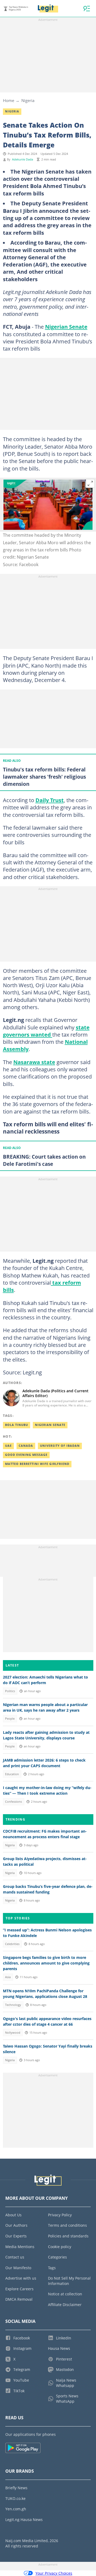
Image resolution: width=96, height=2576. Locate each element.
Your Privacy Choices (54, 2573)
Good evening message (26, 1455)
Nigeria (28, 100)
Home (9, 100)
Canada (26, 1446)
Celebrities (12, 1944)
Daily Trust (50, 800)
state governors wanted (46, 1031)
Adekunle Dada (23, 159)
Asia (8, 1977)
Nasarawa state (34, 1062)
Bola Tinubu (17, 1425)
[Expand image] (90, 484)
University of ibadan (60, 1446)
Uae (8, 1446)
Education (12, 1774)
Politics (10, 1691)
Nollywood (13, 2033)
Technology (13, 2005)
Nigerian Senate (66, 327)
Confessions (13, 1802)
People (10, 1719)
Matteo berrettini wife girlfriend (37, 1464)
